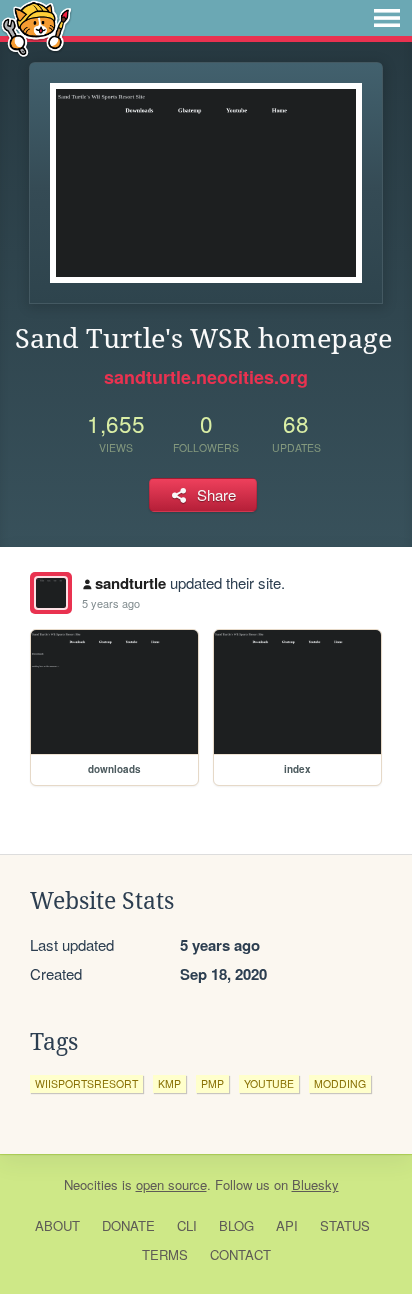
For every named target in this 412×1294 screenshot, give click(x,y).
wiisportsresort (86, 1083)
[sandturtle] (51, 593)
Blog (236, 1225)
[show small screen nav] (387, 18)
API (287, 1225)
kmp (169, 1083)
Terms (165, 1254)
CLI (187, 1225)
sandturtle (130, 583)
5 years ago (111, 603)
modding (340, 1083)
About (57, 1225)
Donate (128, 1225)
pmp (212, 1083)
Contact (240, 1254)
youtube (269, 1083)
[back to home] (36, 27)
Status (345, 1225)
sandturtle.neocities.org (206, 377)
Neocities (91, 1184)
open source (171, 1184)
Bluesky (315, 1184)
